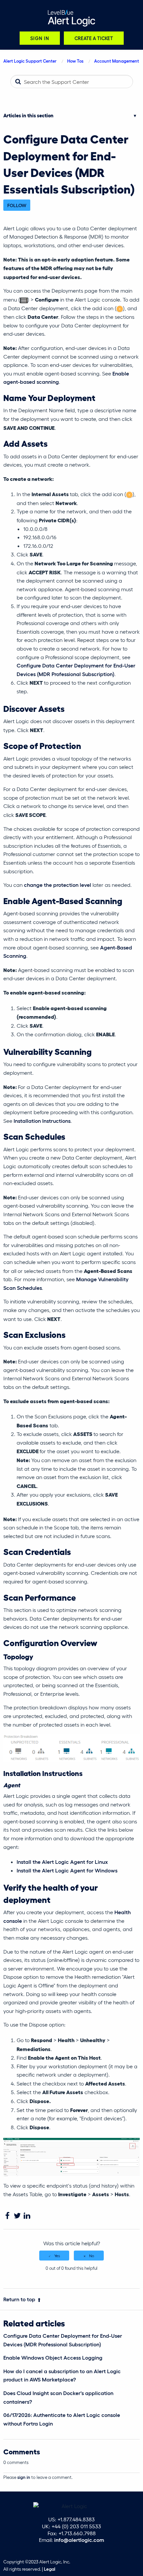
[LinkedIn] (27, 2216)
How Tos (75, 61)
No (92, 2256)
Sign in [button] (40, 38)
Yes (57, 2256)
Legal (50, 2569)
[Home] (71, 18)
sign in (24, 2477)
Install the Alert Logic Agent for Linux (62, 1862)
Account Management (117, 61)
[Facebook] (7, 2216)
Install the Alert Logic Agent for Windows (67, 1870)
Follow (17, 205)
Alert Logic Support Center (30, 61)
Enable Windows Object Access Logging (53, 2357)
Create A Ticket (94, 38)
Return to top (19, 2299)
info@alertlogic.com (79, 2540)
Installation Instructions (42, 1121)
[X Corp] (17, 2216)
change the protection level (58, 885)
